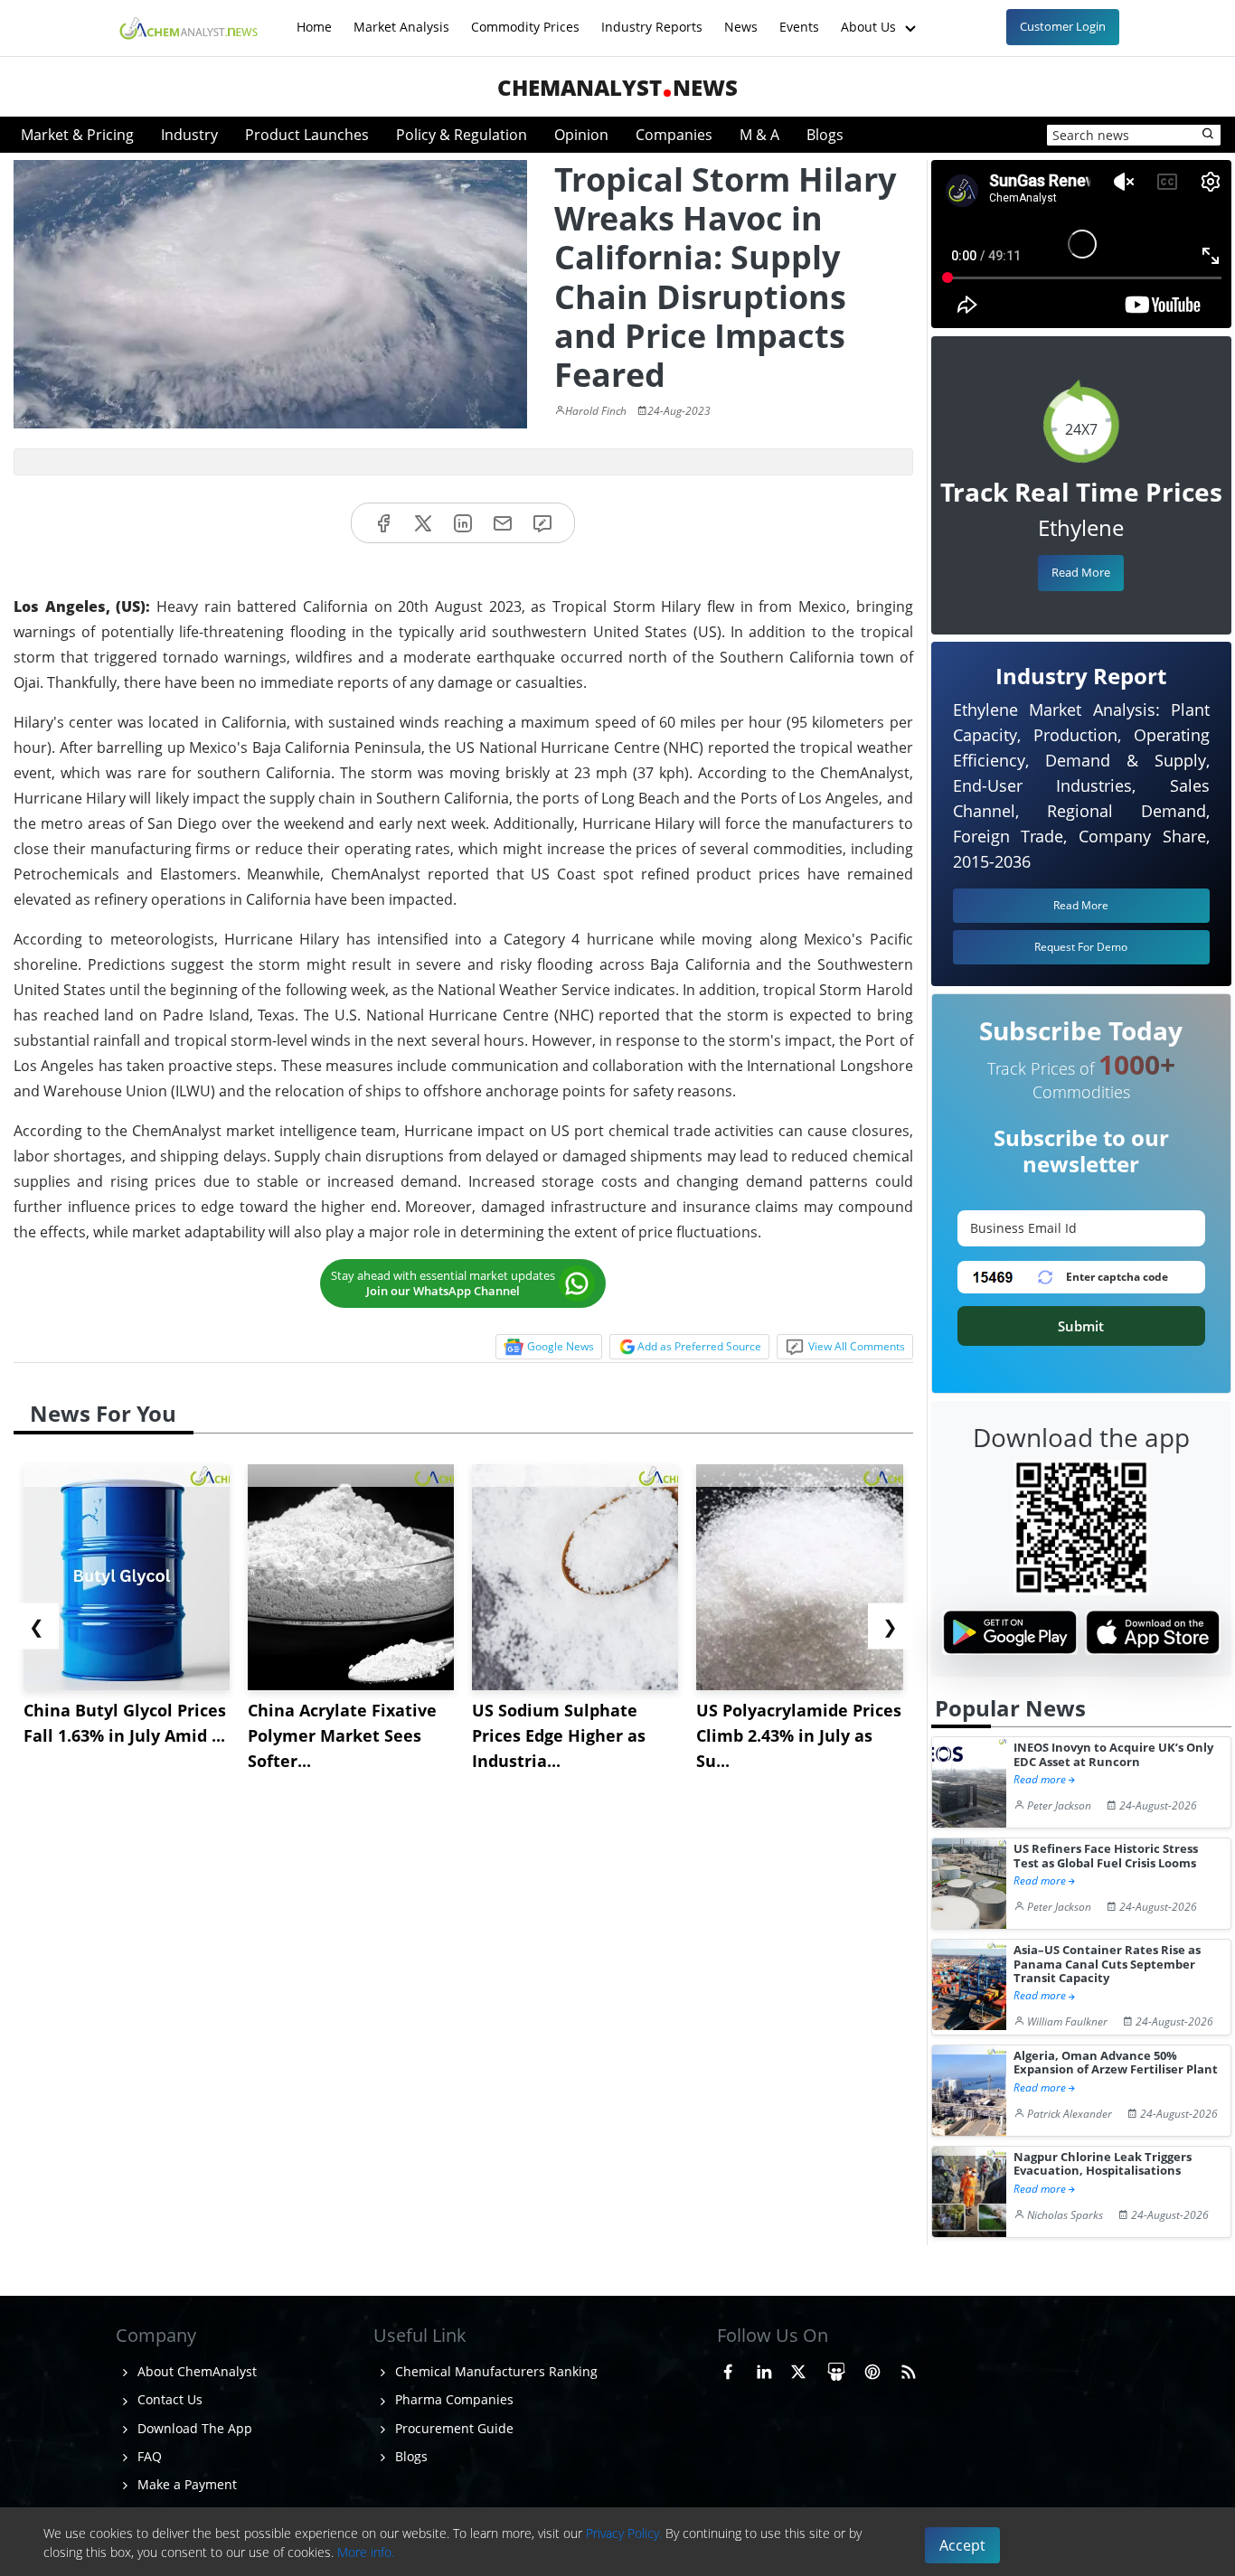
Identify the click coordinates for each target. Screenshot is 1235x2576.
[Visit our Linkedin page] (764, 2369)
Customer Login (1063, 26)
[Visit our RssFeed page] (909, 2369)
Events (799, 18)
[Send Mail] (503, 523)
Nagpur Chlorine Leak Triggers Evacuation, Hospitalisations (1103, 2164)
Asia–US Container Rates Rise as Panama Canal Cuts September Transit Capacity (1107, 1964)
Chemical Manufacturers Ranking (495, 2371)
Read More (1081, 572)
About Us (870, 18)
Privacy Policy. (624, 2533)
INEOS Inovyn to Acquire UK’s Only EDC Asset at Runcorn (1113, 1755)
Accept (962, 2545)
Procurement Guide (453, 2428)
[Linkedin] (463, 523)
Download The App (193, 2428)
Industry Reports (652, 18)
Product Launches (307, 135)
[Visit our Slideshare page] (836, 2369)
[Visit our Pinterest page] (872, 2369)
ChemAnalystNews (617, 87)
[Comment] (542, 523)
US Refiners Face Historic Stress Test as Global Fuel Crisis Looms (1106, 1856)
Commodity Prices (525, 18)
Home (314, 18)
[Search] (1209, 135)
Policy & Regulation (462, 135)
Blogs (825, 135)
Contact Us (168, 2399)
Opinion (581, 135)
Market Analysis (401, 18)
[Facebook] (383, 523)
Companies (674, 135)
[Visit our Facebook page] (728, 2369)
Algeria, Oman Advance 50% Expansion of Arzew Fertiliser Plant (1116, 2063)
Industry (189, 135)
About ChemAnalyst (195, 2371)
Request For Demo (1081, 947)
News (741, 18)
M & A (759, 135)
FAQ (148, 2456)
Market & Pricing (77, 135)
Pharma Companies (453, 2399)
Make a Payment (185, 2484)
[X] (423, 523)
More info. (366, 2552)
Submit (1081, 1326)
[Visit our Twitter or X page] (798, 2369)
